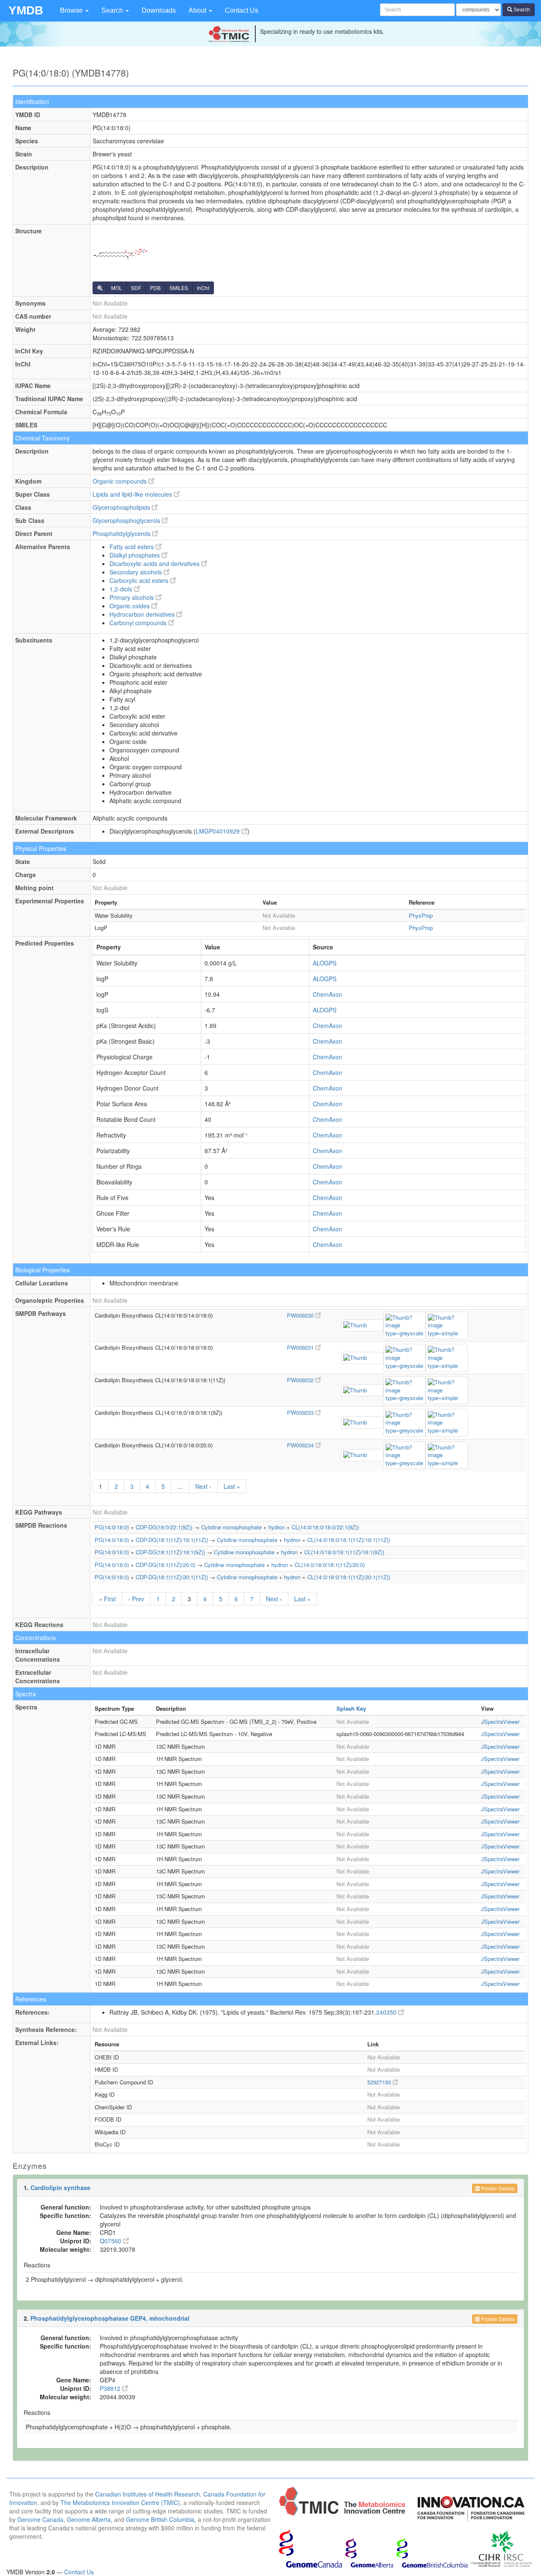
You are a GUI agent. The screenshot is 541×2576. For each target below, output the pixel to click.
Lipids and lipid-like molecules (133, 494)
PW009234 (301, 1445)
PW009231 (301, 1347)
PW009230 (301, 1315)
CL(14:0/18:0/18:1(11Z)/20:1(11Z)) (349, 1577)
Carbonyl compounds (139, 623)
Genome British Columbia (160, 2519)
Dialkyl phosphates (135, 555)
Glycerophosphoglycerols (127, 520)
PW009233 (301, 1412)
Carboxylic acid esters (140, 580)
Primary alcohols (133, 597)
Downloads (159, 10)
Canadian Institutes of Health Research (148, 2494)
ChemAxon (328, 994)
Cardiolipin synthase (60, 2188)
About (198, 10)
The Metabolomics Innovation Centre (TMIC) (120, 2502)
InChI (203, 288)
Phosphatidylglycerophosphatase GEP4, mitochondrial (110, 2318)
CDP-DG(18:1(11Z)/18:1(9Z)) (170, 1552)
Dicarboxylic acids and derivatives (155, 563)
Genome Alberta (89, 2519)
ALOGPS (325, 963)
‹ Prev (136, 1599)
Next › (203, 1486)
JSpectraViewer (500, 1721)
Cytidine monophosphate (231, 1527)
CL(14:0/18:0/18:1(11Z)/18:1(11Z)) (349, 1540)
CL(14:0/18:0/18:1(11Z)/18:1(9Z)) (344, 1552)
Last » (232, 1486)
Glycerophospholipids (122, 507)
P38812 (111, 2388)
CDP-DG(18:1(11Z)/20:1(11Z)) (172, 1577)
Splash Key (351, 1708)
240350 (387, 2012)
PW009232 (301, 1380)
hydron (277, 1527)
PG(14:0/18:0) (112, 1527)
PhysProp (421, 915)
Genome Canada (40, 2519)
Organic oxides (130, 606)
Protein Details (497, 2188)
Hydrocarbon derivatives (143, 614)
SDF (136, 288)
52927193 (380, 2082)
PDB (155, 288)
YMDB (26, 10)
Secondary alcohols (137, 572)
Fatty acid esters (133, 547)
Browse (72, 10)
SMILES (179, 288)
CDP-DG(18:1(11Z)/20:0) (165, 1565)
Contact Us (242, 10)
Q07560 (111, 2241)
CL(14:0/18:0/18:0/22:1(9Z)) (325, 1527)
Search (113, 10)
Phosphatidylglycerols (122, 533)
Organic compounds (120, 481)
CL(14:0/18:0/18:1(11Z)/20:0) (330, 1565)
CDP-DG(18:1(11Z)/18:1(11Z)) (172, 1540)
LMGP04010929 (219, 831)
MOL (117, 288)
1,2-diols (122, 589)
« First (107, 1599)
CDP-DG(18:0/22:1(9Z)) (164, 1527)
